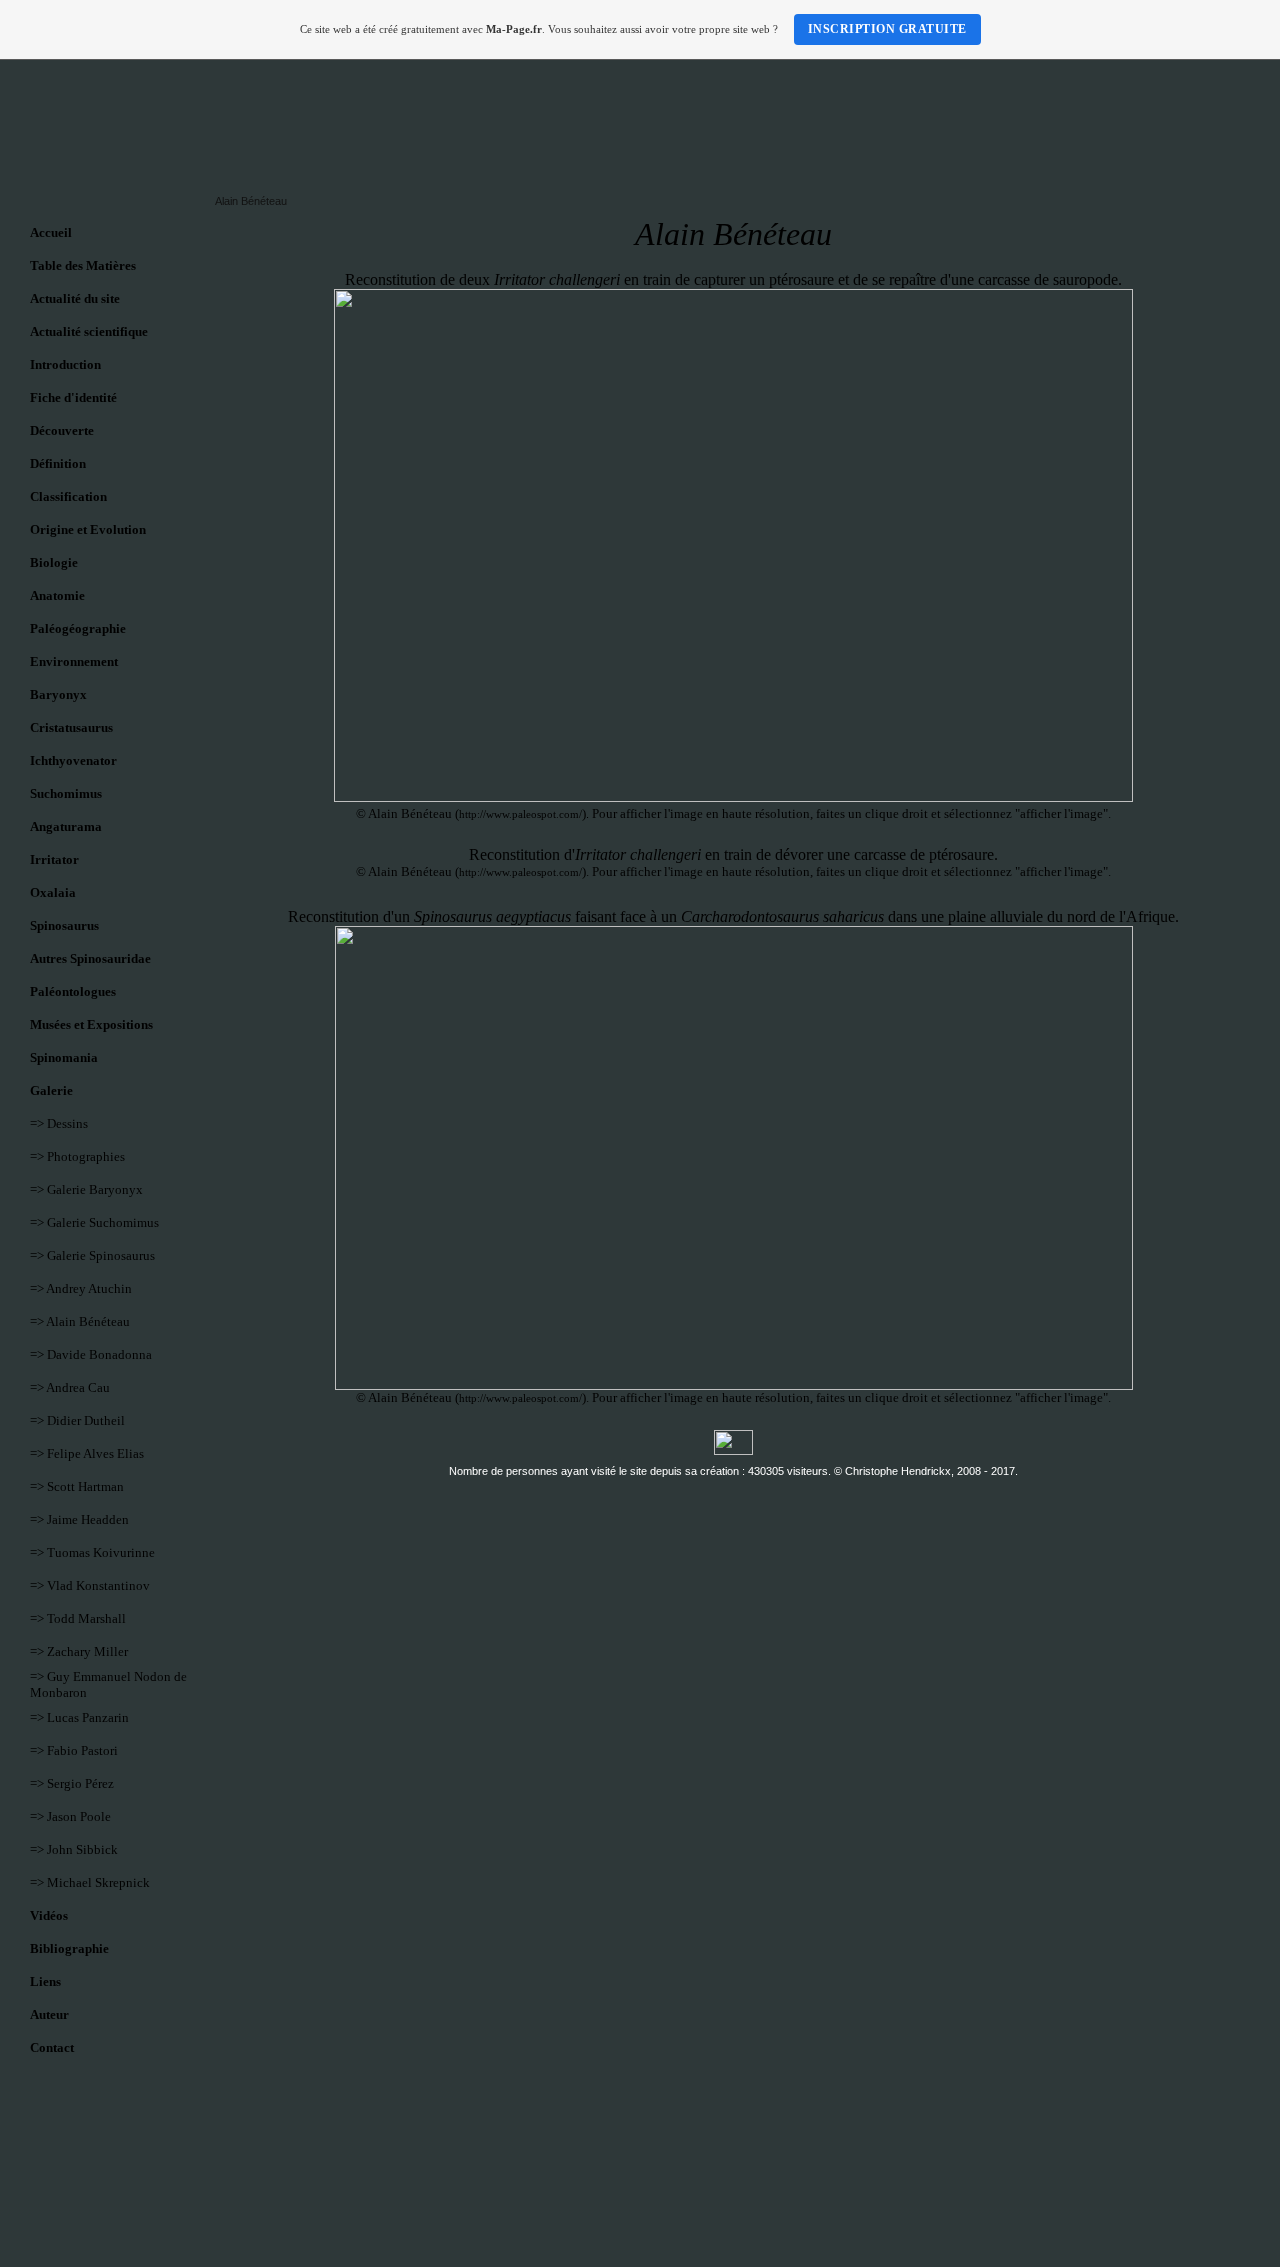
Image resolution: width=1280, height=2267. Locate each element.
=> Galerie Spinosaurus (92, 1255)
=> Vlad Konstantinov (90, 1585)
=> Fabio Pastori (74, 1750)
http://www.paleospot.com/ (520, 814)
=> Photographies (77, 1156)
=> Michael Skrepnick (90, 1882)
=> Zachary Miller (79, 1651)
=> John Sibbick (74, 1849)
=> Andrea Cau (70, 1387)
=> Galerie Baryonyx (86, 1189)
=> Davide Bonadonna (91, 1354)
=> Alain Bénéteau (80, 1321)
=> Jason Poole (70, 1816)
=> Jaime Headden (79, 1519)
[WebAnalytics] (733, 1451)
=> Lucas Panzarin (79, 1717)
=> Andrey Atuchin (81, 1288)
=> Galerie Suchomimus (94, 1222)
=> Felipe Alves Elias (87, 1453)
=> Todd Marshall (78, 1618)
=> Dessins (59, 1123)
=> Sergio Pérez (72, 1783)
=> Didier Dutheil (77, 1420)
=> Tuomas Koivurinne (92, 1552)
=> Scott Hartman (77, 1486)
